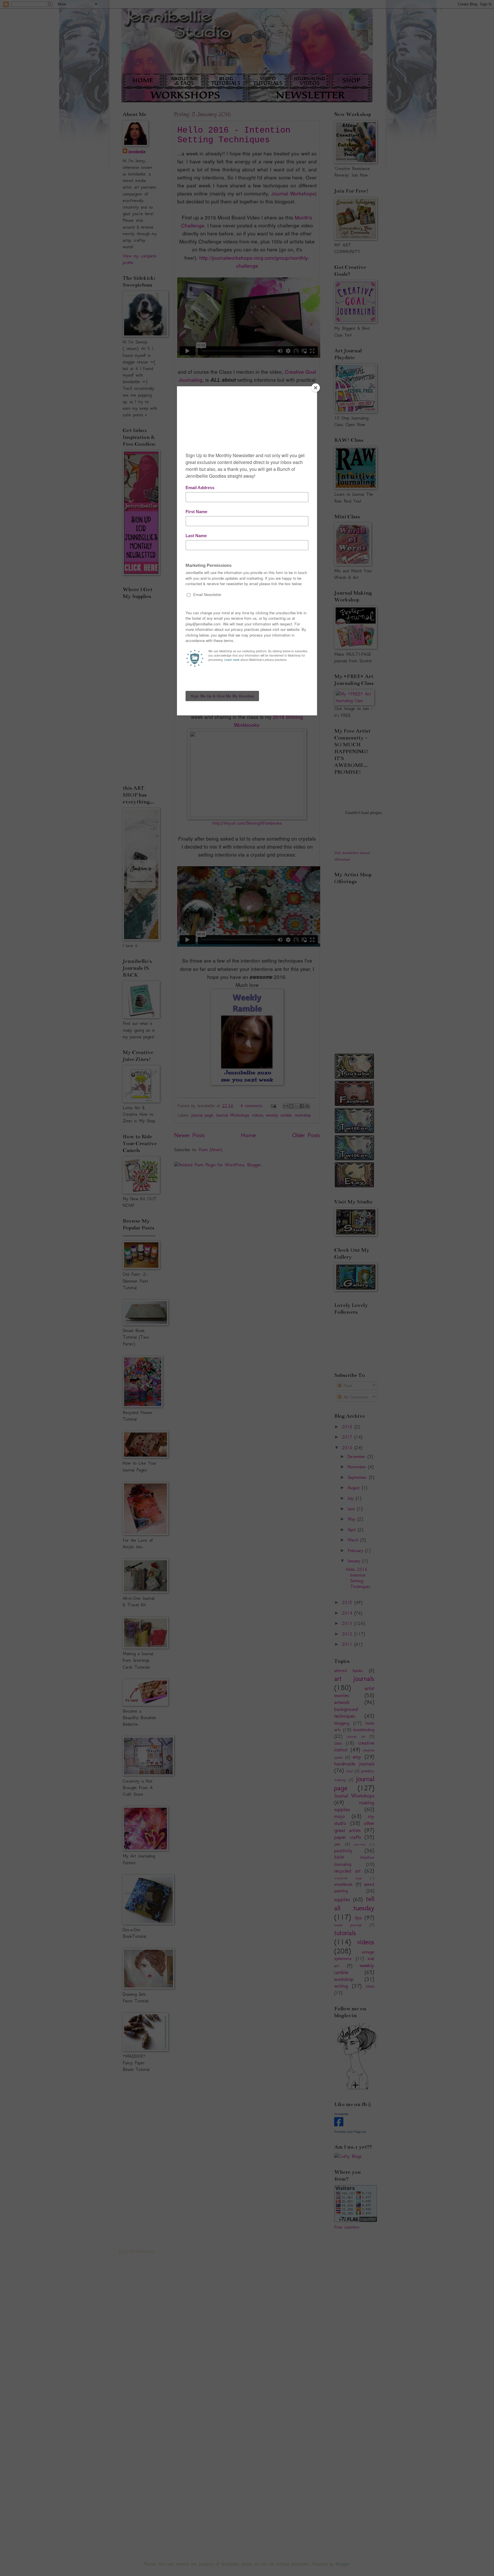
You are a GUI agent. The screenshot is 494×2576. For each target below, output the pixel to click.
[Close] (316, 388)
